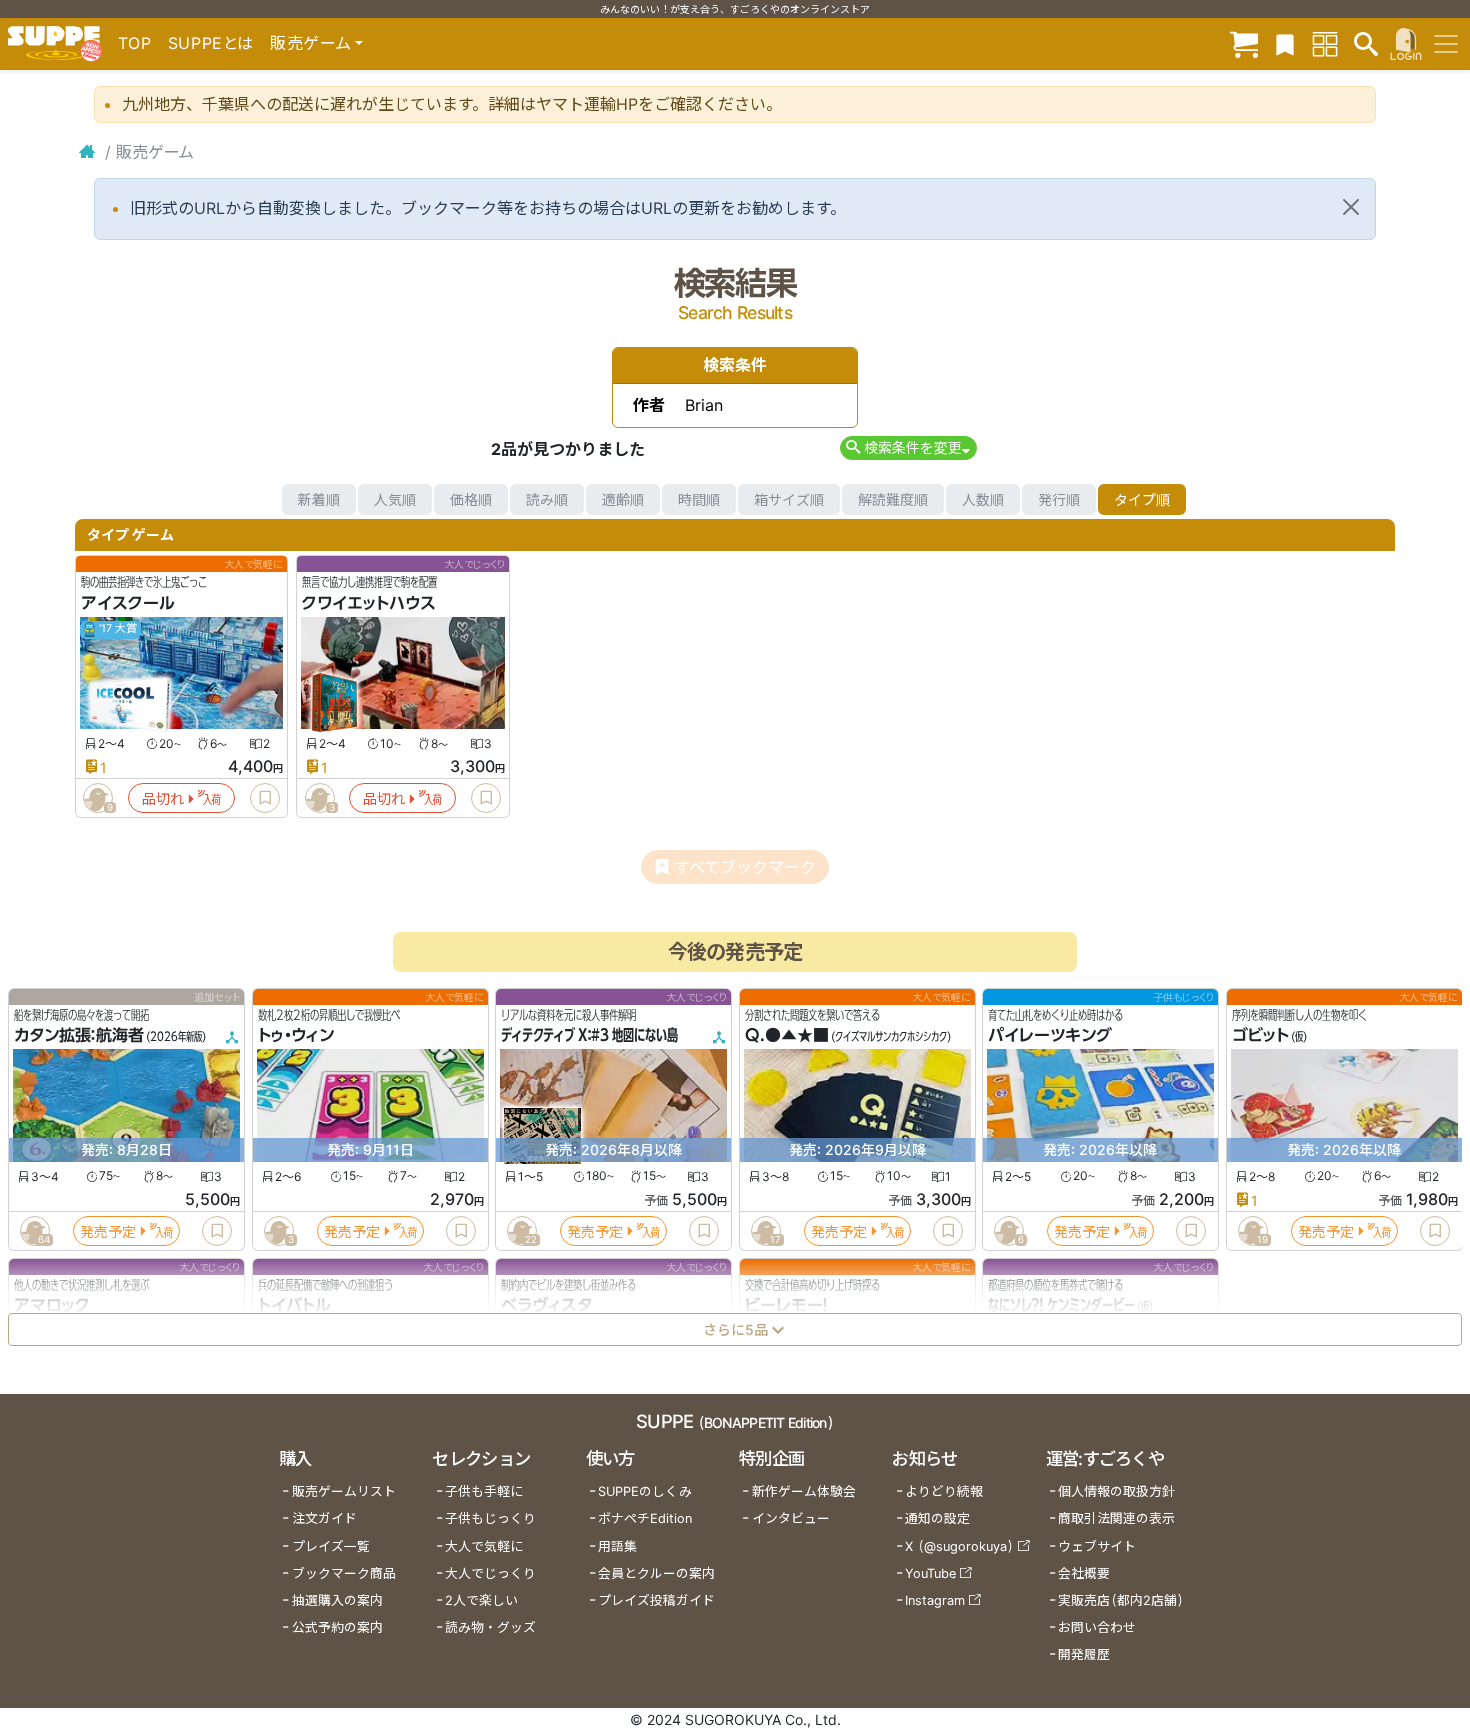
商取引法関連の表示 (1116, 1518)
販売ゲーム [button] (310, 43)
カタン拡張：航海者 (79, 1036)
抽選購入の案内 (337, 1600)
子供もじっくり (490, 1518)
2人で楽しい (481, 1600)
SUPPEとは (211, 43)
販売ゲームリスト (344, 1491)
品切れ (163, 798)
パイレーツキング (1050, 1036)
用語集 (617, 1546)
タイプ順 (1142, 499)
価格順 (471, 499)
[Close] (1351, 207)
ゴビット (1260, 1036)
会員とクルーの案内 (656, 1573)
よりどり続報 (944, 1491)
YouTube (930, 1573)
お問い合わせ (1097, 1627)
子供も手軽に (484, 1491)
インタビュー (791, 1518)
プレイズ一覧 (331, 1546)
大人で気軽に (484, 1546)
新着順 (319, 499)
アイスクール (128, 603)
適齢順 (623, 499)
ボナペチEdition (645, 1518)
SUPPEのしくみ (645, 1491)
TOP (135, 43)
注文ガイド (324, 1518)
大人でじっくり (490, 1573)
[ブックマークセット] (1285, 43)
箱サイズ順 (789, 499)
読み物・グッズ (490, 1627)
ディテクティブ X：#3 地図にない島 (589, 1036)
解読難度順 (893, 499)
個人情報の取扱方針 (1116, 1491)
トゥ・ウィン (296, 1036)
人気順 (395, 499)
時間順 (699, 499)
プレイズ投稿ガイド (656, 1600)
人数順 (983, 499)
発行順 (1059, 499)
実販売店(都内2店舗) (1121, 1600)
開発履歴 (1084, 1654)
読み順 (547, 499)
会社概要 (1084, 1573)
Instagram (935, 1600)
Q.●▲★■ (787, 1036)
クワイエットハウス (369, 603)
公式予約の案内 (337, 1627)
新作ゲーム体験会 (804, 1491)
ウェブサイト (1097, 1546)
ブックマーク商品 (344, 1573)
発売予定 (108, 1231)
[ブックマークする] (265, 798)
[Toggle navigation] (1446, 44)
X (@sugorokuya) (959, 1546)
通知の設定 (937, 1518)
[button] (908, 447)
